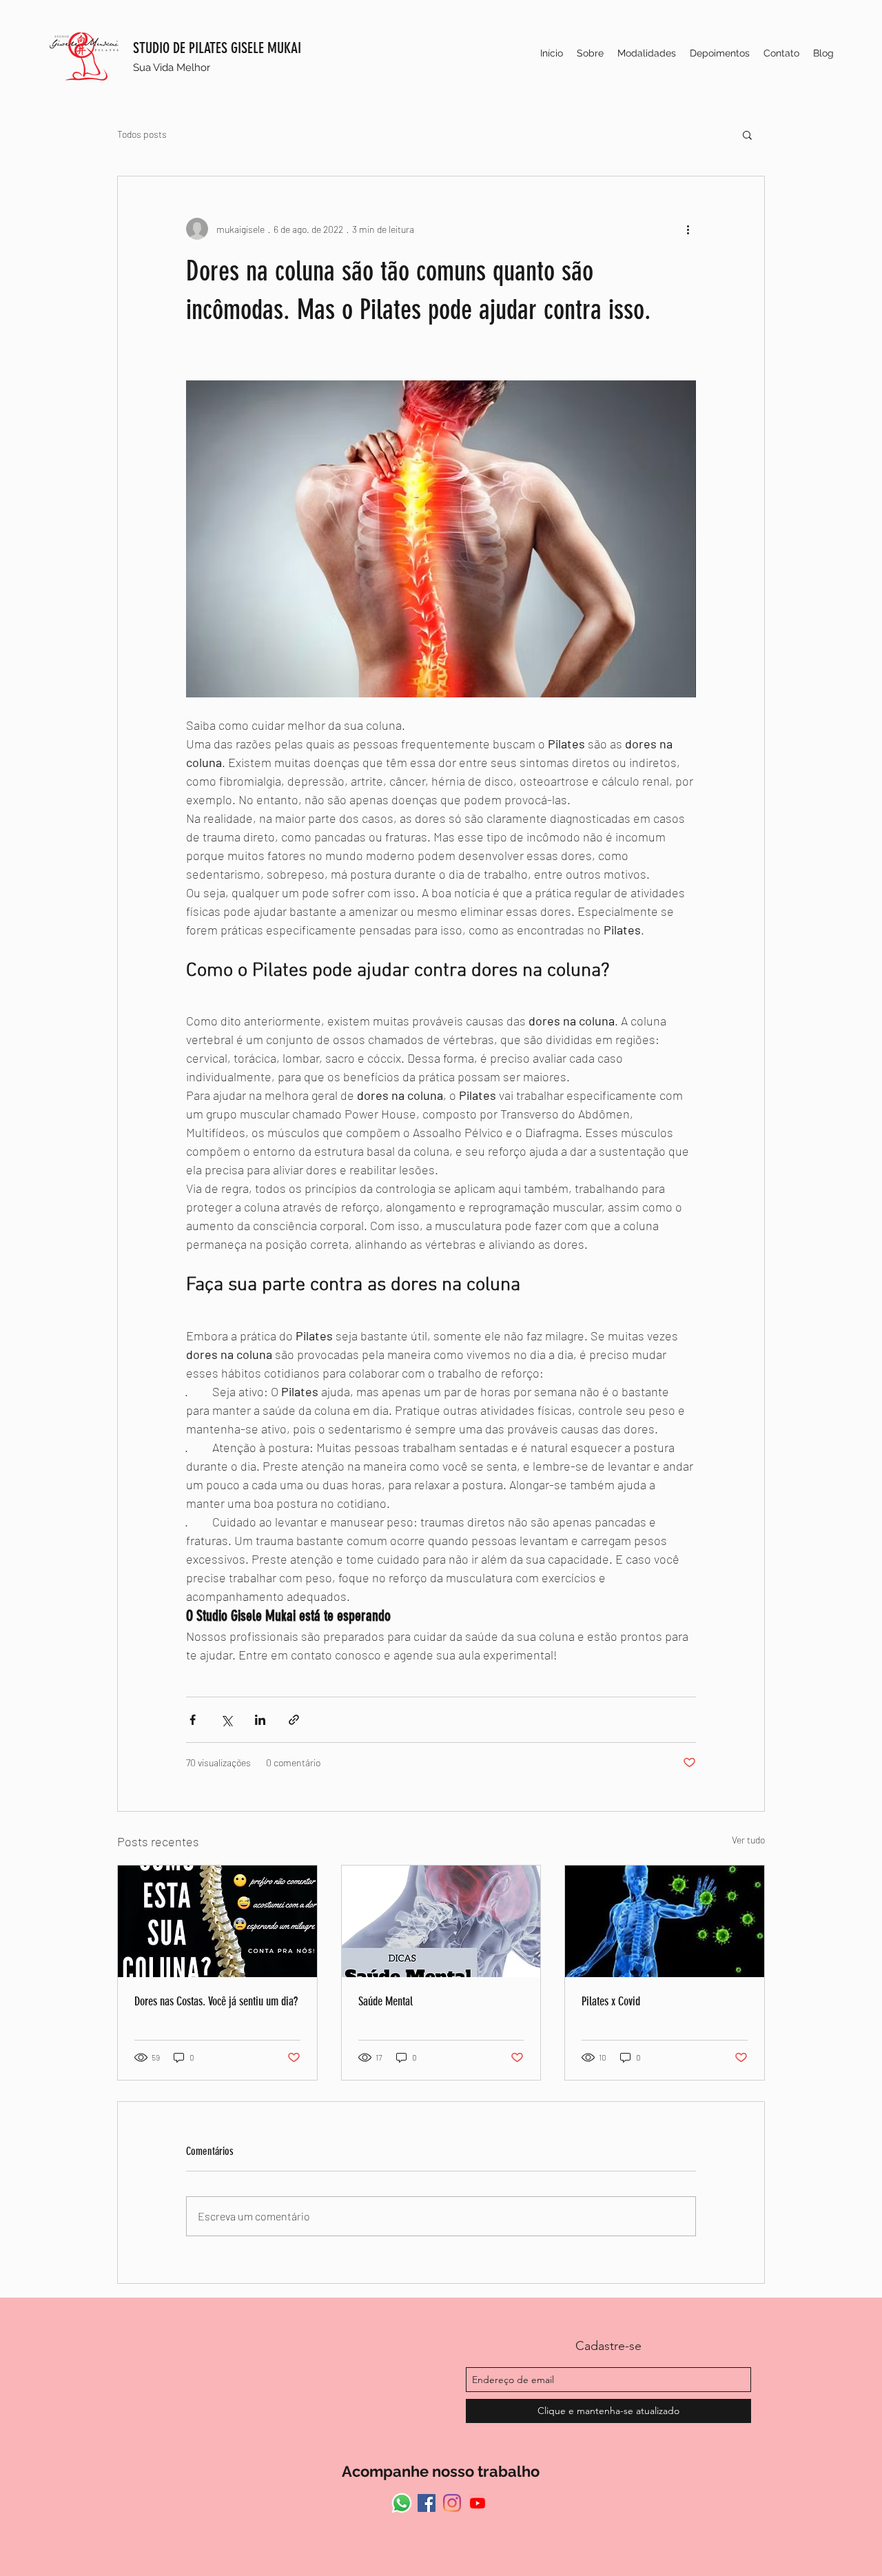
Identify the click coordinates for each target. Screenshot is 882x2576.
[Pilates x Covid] (665, 1921)
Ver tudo (748, 1840)
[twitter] (478, 2503)
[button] (747, 134)
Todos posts (142, 134)
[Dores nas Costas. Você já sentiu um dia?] (217, 1921)
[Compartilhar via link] (294, 1720)
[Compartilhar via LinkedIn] (260, 1720)
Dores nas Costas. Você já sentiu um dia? (216, 2001)
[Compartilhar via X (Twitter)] (226, 1720)
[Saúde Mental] (441, 1921)
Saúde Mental (386, 2001)
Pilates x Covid (611, 2001)
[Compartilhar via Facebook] (193, 1720)
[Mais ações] (688, 229)
